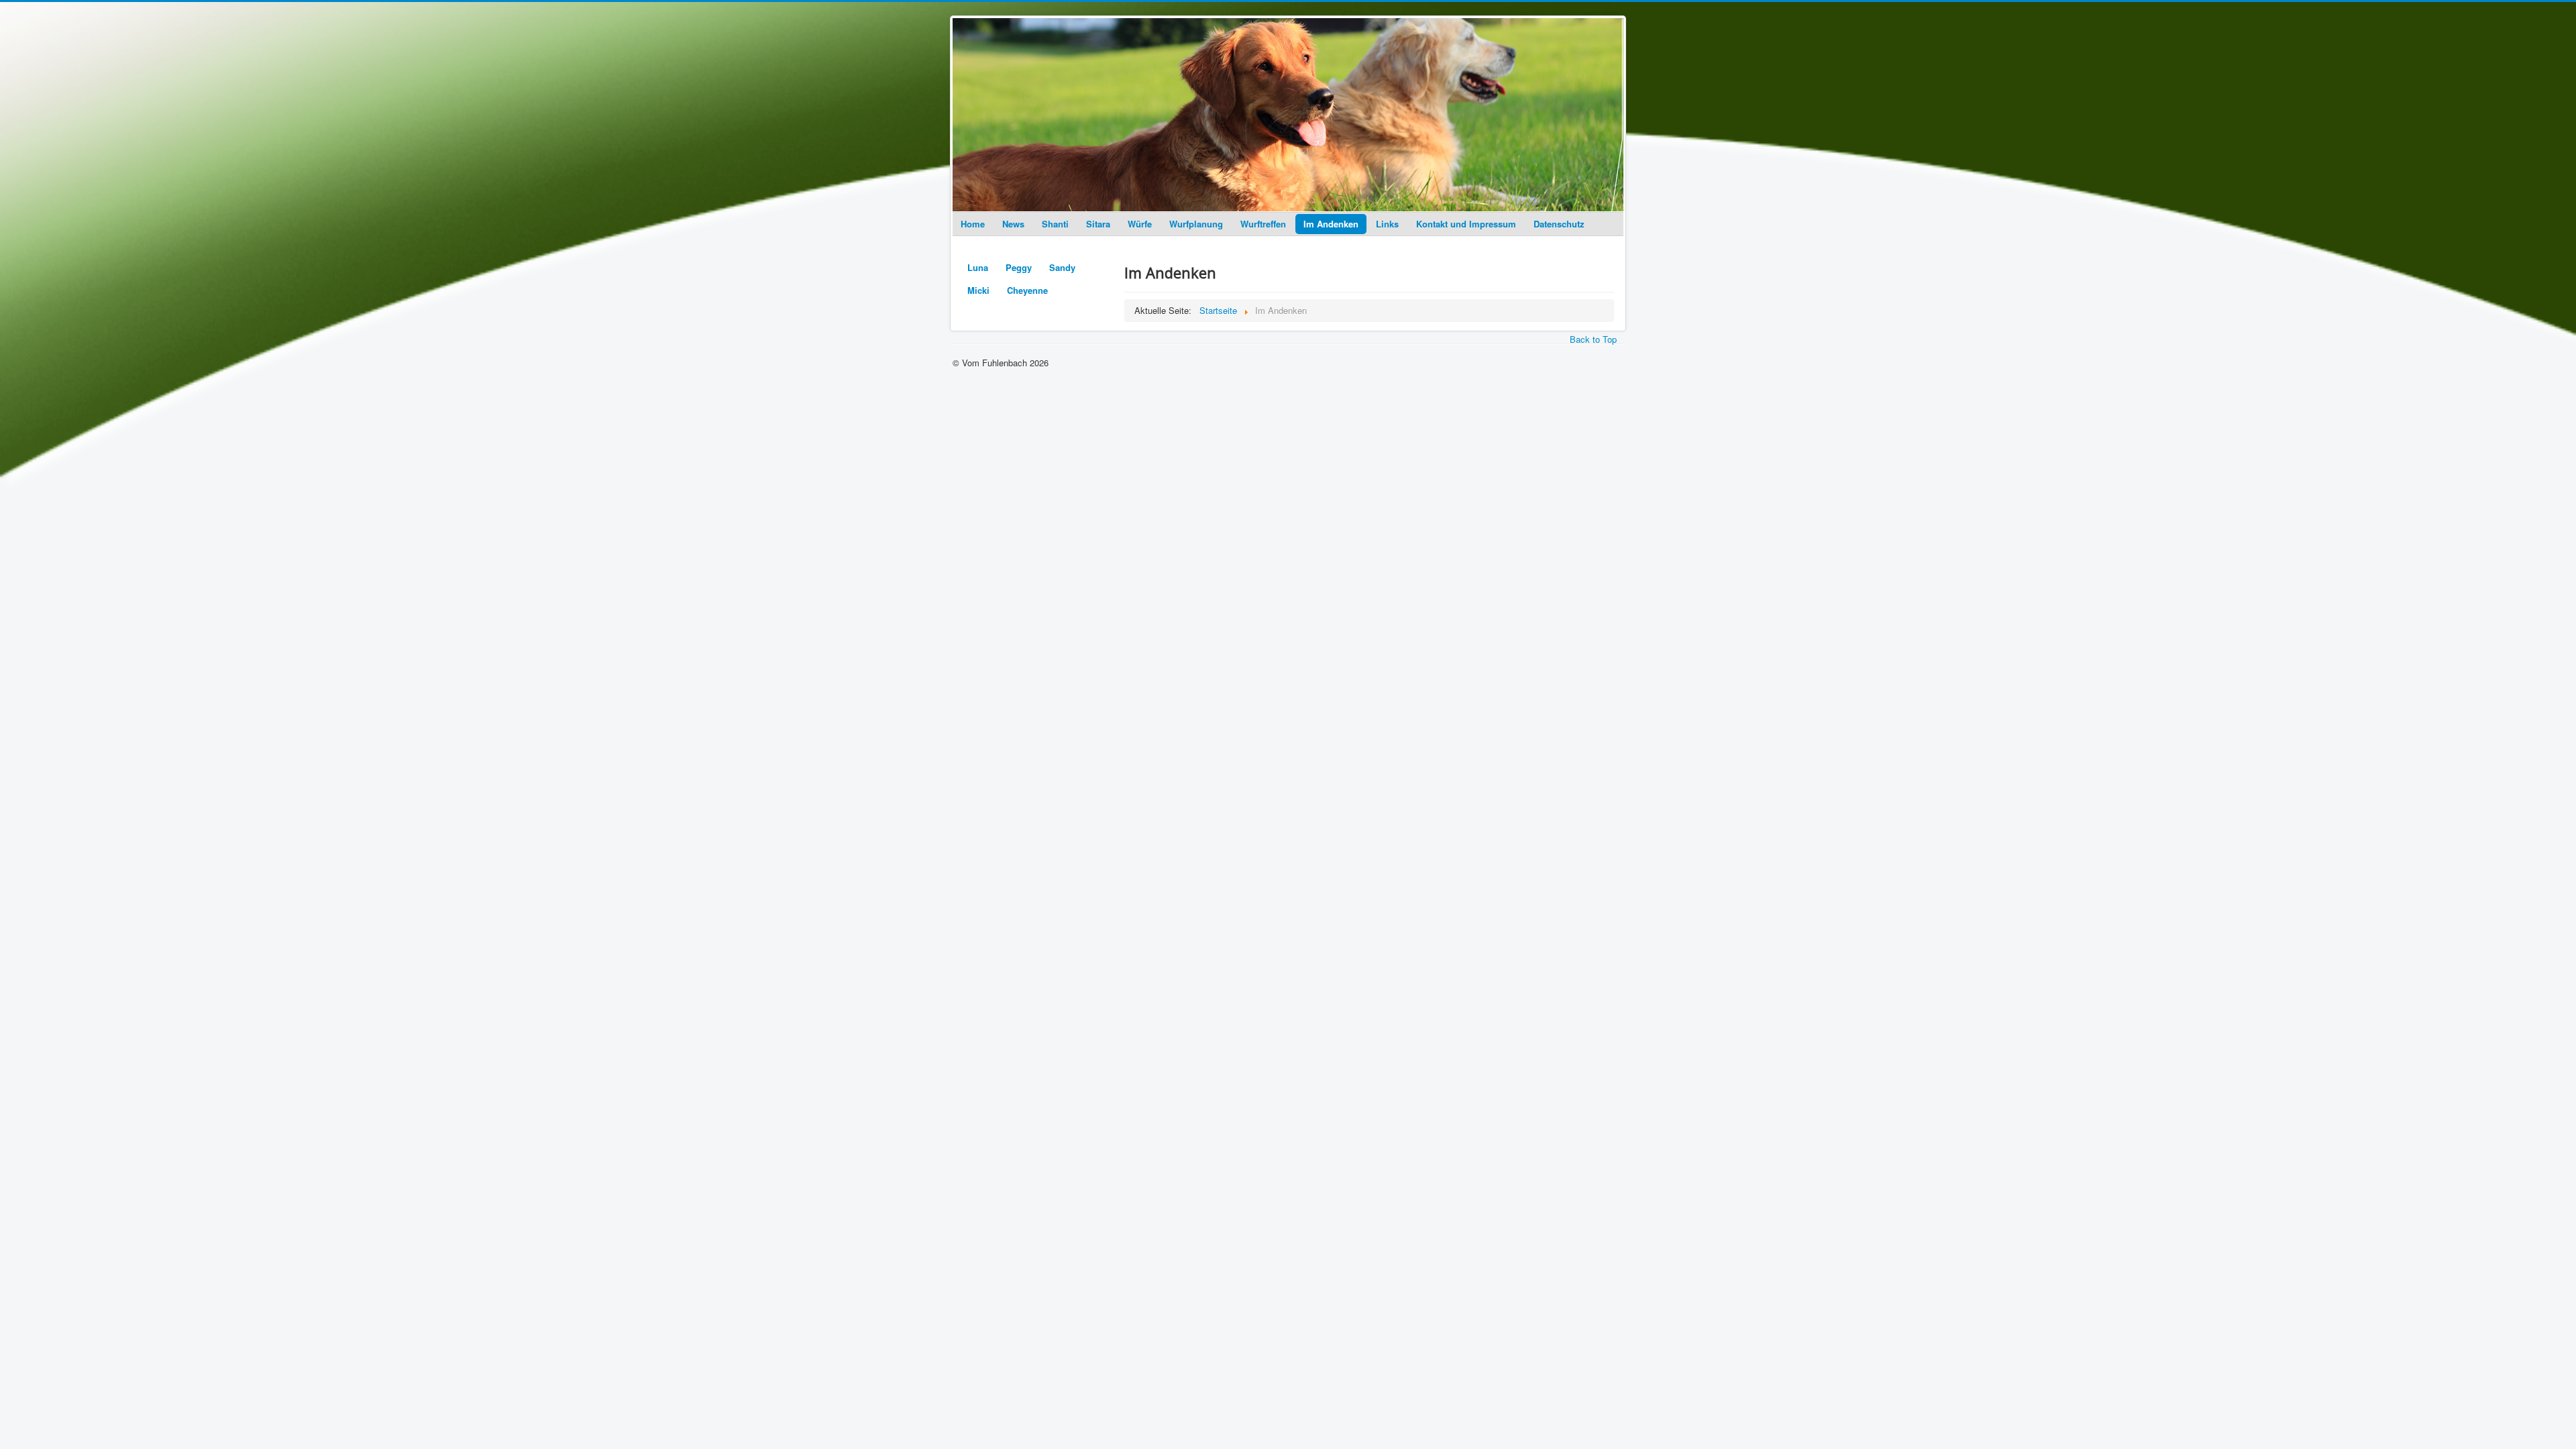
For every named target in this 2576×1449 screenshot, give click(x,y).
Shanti (1055, 224)
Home (973, 224)
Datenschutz (1559, 224)
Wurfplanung (1196, 224)
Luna (978, 267)
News (1013, 224)
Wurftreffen (1263, 224)
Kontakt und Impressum (1466, 224)
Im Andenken (1331, 224)
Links (1387, 224)
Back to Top (1593, 339)
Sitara (1098, 224)
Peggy (1019, 267)
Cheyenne (1027, 290)
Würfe (1140, 224)
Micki (978, 290)
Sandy (1062, 267)
